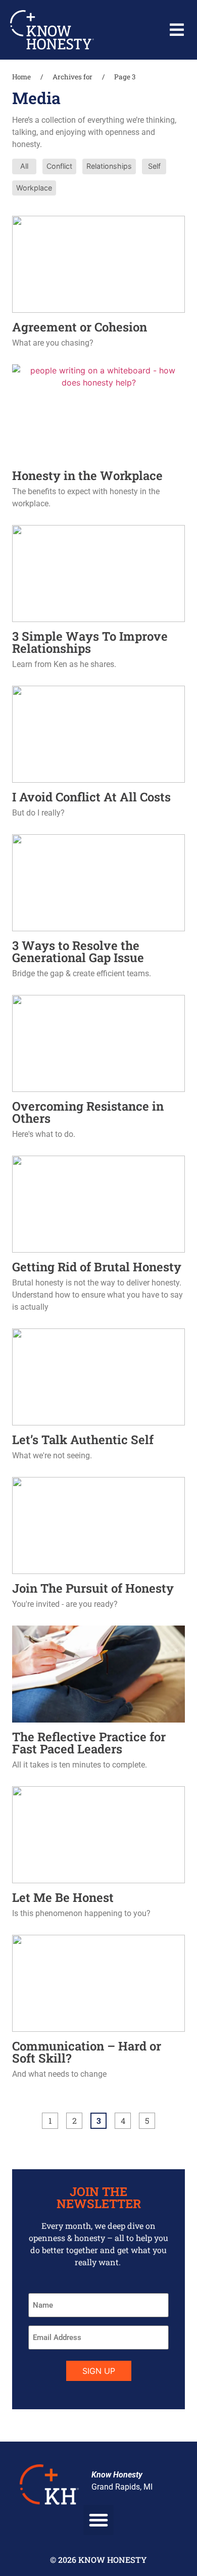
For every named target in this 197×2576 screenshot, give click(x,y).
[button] (177, 30)
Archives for (72, 77)
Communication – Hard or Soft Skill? (87, 2052)
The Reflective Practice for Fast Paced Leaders (89, 1743)
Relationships (109, 166)
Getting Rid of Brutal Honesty (97, 1267)
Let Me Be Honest (63, 1897)
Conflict (59, 166)
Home (21, 77)
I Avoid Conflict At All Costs (91, 797)
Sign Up (99, 2371)
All (24, 166)
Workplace (34, 188)
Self (154, 166)
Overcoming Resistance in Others (88, 1112)
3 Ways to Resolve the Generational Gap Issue (78, 951)
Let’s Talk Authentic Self (83, 1440)
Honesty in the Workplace (87, 475)
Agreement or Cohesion (80, 327)
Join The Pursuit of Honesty (93, 1588)
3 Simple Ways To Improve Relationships (90, 642)
